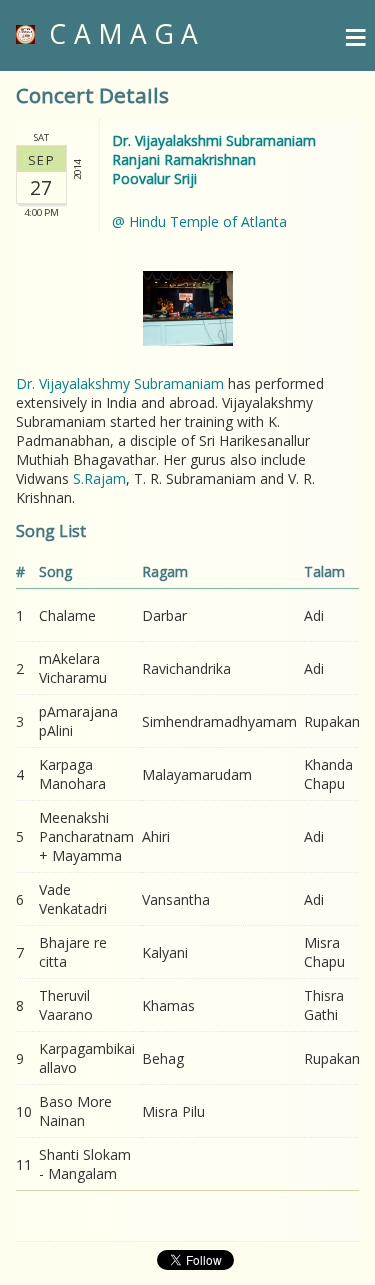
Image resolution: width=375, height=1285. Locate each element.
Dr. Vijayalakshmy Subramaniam (120, 383)
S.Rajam (99, 478)
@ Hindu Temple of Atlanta (199, 221)
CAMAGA (120, 34)
